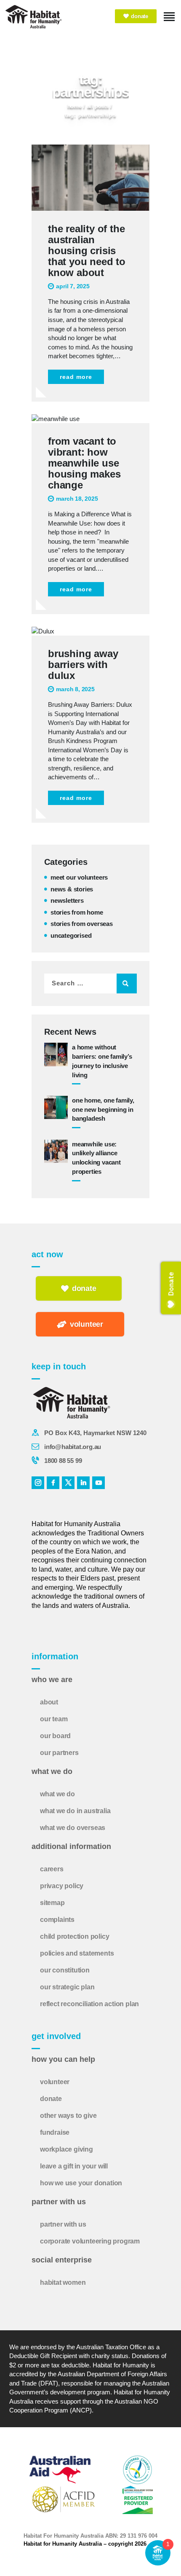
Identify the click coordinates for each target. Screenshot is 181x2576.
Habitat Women (63, 2282)
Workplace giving (67, 2149)
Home (75, 106)
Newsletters (67, 900)
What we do (57, 1794)
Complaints (57, 1920)
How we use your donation (81, 2183)
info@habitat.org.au (73, 1447)
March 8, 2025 (75, 689)
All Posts (98, 106)
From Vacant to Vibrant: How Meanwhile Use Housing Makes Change (84, 463)
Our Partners (59, 1753)
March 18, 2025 (77, 499)
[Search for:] (90, 983)
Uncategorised (71, 935)
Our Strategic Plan (67, 1987)
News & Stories (72, 889)
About (49, 1702)
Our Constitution (65, 1970)
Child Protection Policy (75, 1936)
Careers (52, 1869)
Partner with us (63, 2224)
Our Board (55, 1736)
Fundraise (55, 2132)
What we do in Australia (75, 1811)
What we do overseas (73, 1828)
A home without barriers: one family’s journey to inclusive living (102, 1061)
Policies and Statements (77, 1953)
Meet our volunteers (79, 877)
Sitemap (52, 1903)
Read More (76, 377)
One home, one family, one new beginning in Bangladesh (103, 1110)
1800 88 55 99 (63, 1461)
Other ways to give (68, 2116)
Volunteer (55, 2082)
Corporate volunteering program (90, 2241)
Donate (51, 2099)
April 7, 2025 (73, 286)
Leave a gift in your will (74, 2166)
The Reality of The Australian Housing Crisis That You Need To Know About (87, 251)
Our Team (54, 1719)
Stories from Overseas (82, 924)
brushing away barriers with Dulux (83, 665)
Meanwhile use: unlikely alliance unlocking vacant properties (96, 1158)
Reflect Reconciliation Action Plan (89, 2004)
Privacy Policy (62, 1886)
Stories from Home (77, 912)
